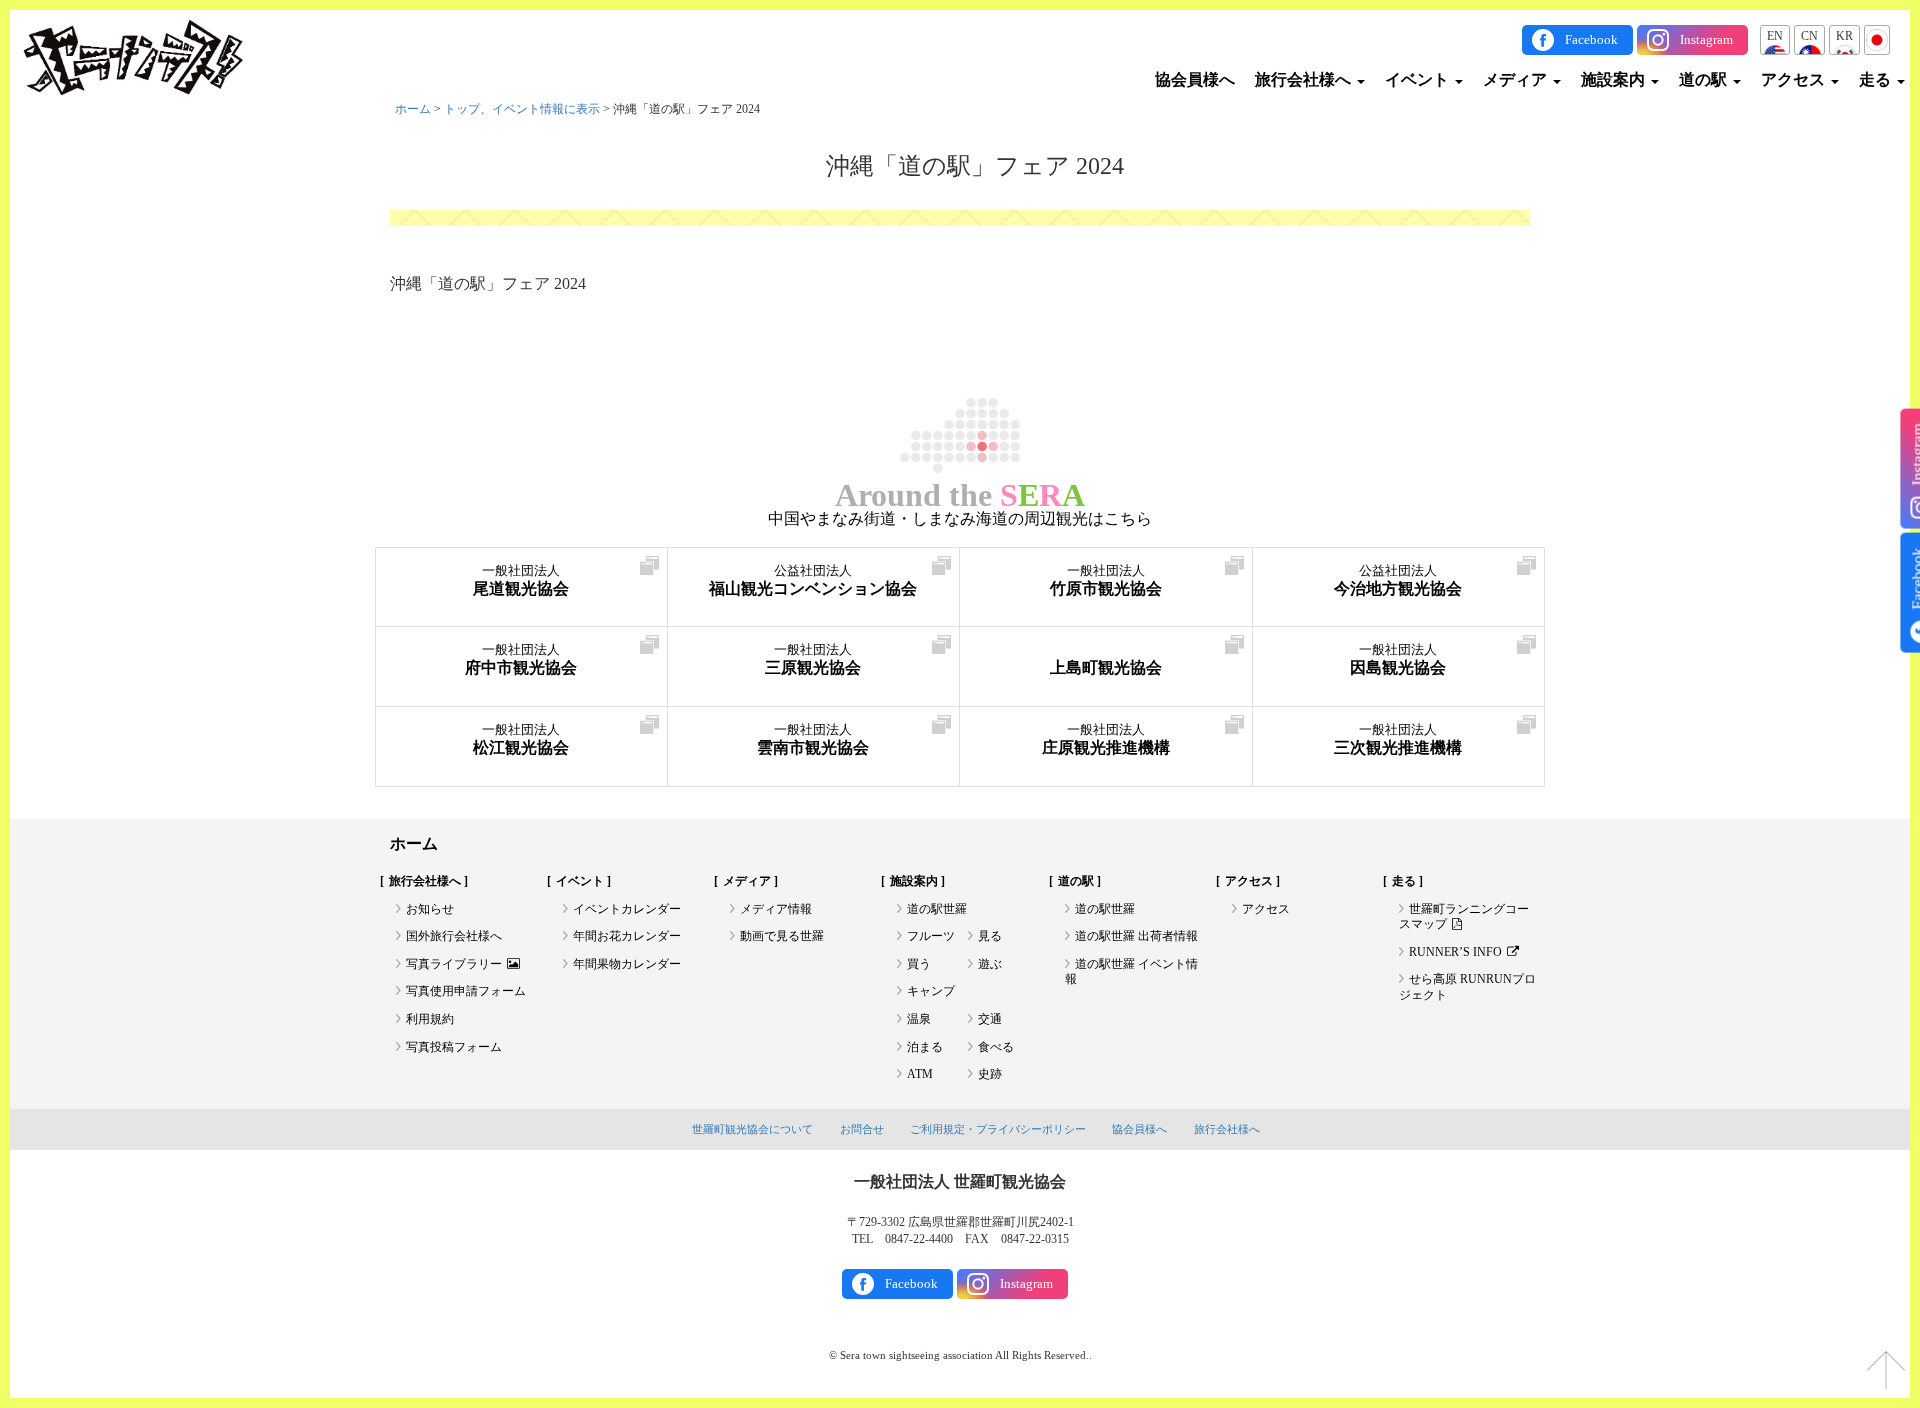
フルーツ (931, 936)
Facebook (1591, 39)
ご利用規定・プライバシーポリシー (998, 1129)
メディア (1517, 79)
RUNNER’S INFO (1455, 952)
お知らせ (430, 909)
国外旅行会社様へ (454, 936)
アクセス (1795, 79)
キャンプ (931, 991)
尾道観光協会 (521, 580)
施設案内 (1615, 79)
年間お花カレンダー (627, 936)
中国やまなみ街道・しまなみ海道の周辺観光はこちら (960, 519)
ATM (920, 1074)
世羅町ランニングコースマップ (1464, 917)
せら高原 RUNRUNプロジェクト (1467, 987)
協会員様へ (1195, 79)
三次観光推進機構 (1398, 739)
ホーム (413, 109)
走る (1877, 79)
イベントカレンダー (627, 909)
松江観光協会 (521, 739)
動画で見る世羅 (782, 936)
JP (1877, 36)
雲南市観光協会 (813, 739)
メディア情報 (776, 909)
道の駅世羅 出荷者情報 (1136, 936)
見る (990, 936)
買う (919, 964)
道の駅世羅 (937, 909)
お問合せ (862, 1129)
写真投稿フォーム (454, 1047)
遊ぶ (990, 964)
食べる (996, 1047)
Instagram (1706, 39)
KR (1844, 36)
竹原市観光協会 (1106, 580)
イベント (1419, 79)
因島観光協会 (1398, 659)
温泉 (919, 1019)
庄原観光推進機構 (1106, 739)
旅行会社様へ (1305, 79)
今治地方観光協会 (1398, 580)
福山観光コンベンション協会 (813, 580)
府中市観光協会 (521, 659)
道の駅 (1705, 79)
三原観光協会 (813, 659)
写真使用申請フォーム (466, 991)
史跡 (990, 1074)
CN (1809, 36)
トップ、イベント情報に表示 (522, 109)
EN (1775, 36)
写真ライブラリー (454, 964)
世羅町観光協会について (752, 1129)
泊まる (925, 1047)
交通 (990, 1019)
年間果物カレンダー (627, 964)
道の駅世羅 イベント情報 (1131, 972)
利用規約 (430, 1019)
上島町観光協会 (1106, 667)
